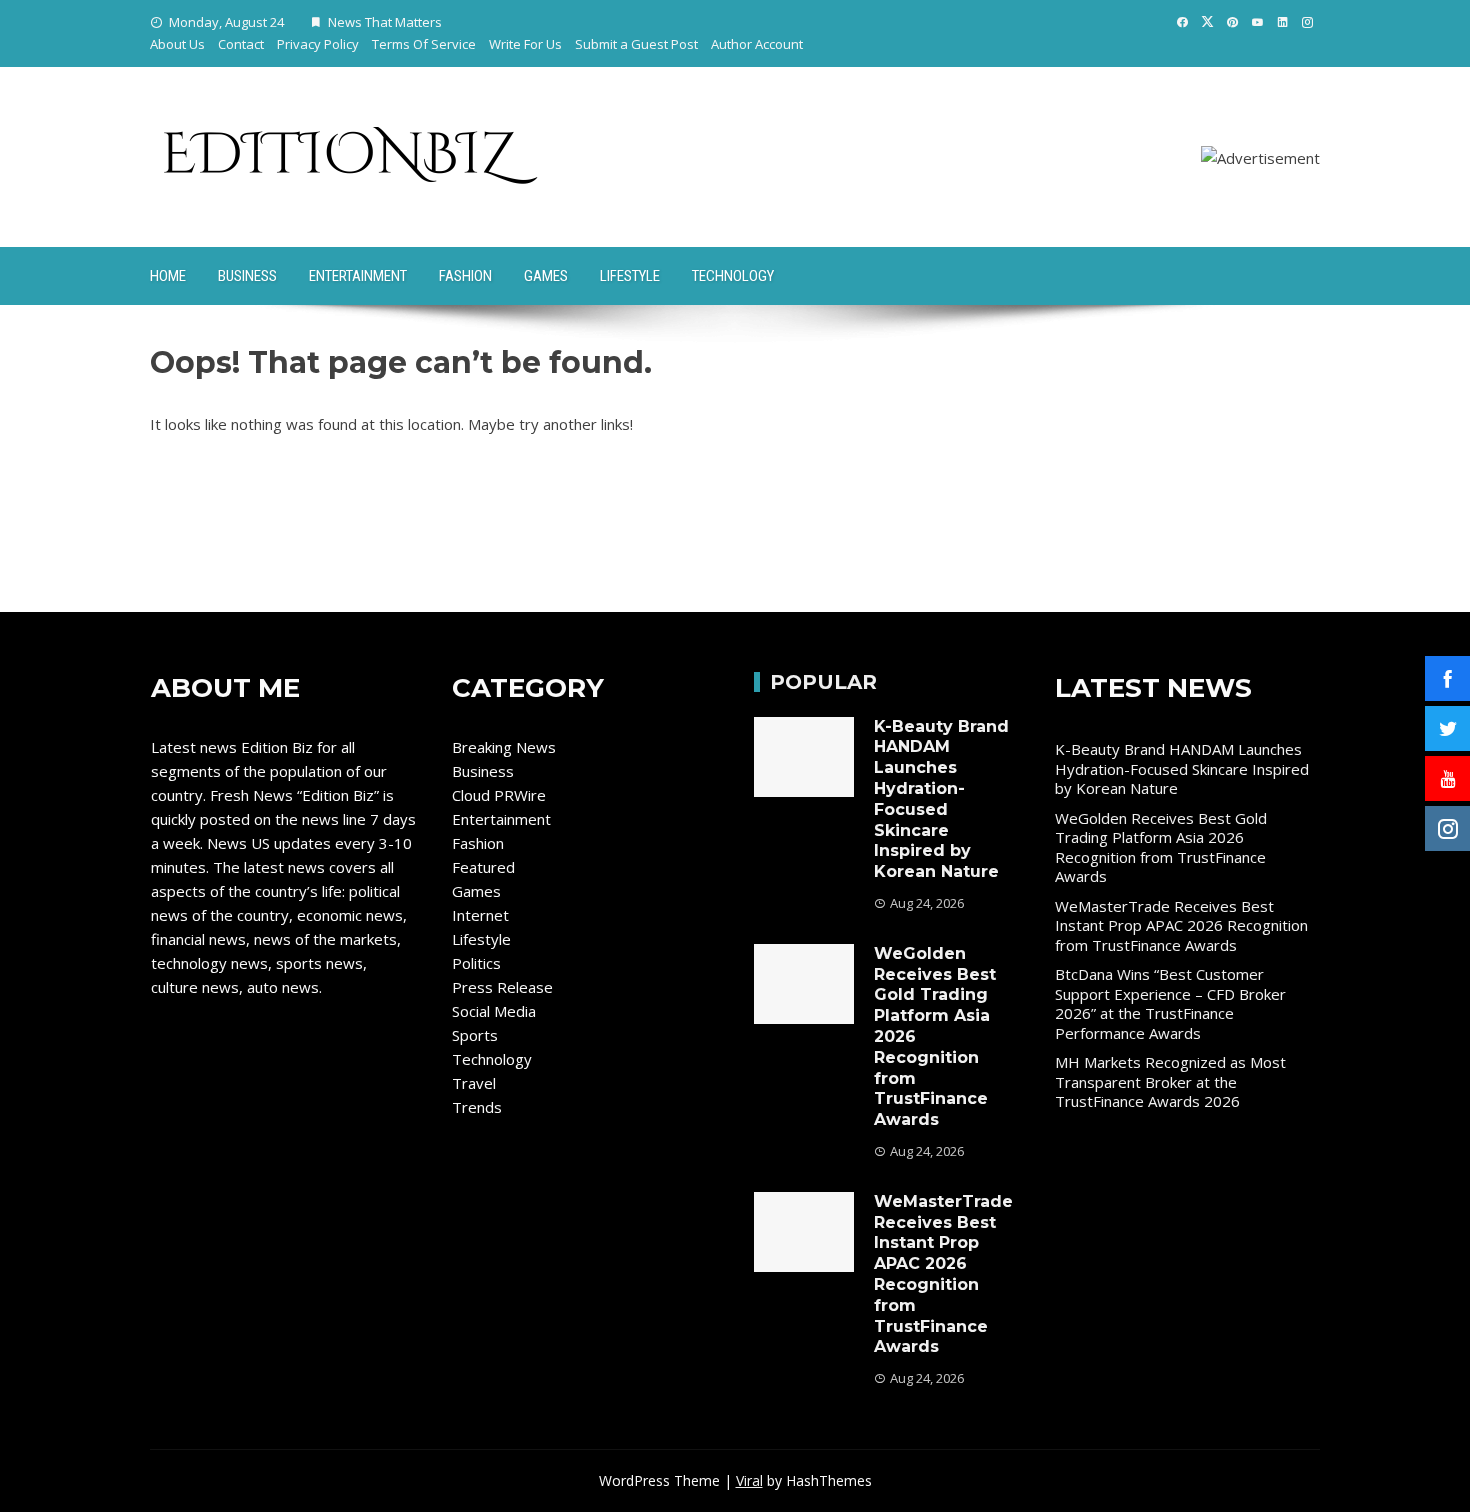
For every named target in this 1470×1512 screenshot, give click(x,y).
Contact (241, 44)
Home (168, 276)
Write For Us (525, 44)
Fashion (465, 276)
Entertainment (358, 276)
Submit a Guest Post (636, 44)
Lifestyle (630, 276)
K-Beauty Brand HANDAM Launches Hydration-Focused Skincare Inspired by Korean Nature (941, 799)
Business (247, 276)
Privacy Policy (318, 44)
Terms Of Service (424, 44)
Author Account (757, 44)
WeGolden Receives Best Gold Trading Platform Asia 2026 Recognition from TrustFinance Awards (1161, 847)
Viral (749, 1480)
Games (546, 276)
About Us (177, 44)
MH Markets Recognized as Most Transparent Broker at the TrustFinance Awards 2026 (1170, 1081)
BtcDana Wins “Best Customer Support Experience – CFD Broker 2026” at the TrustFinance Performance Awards (1170, 1003)
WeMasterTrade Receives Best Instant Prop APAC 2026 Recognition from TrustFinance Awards (943, 1274)
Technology (733, 276)
